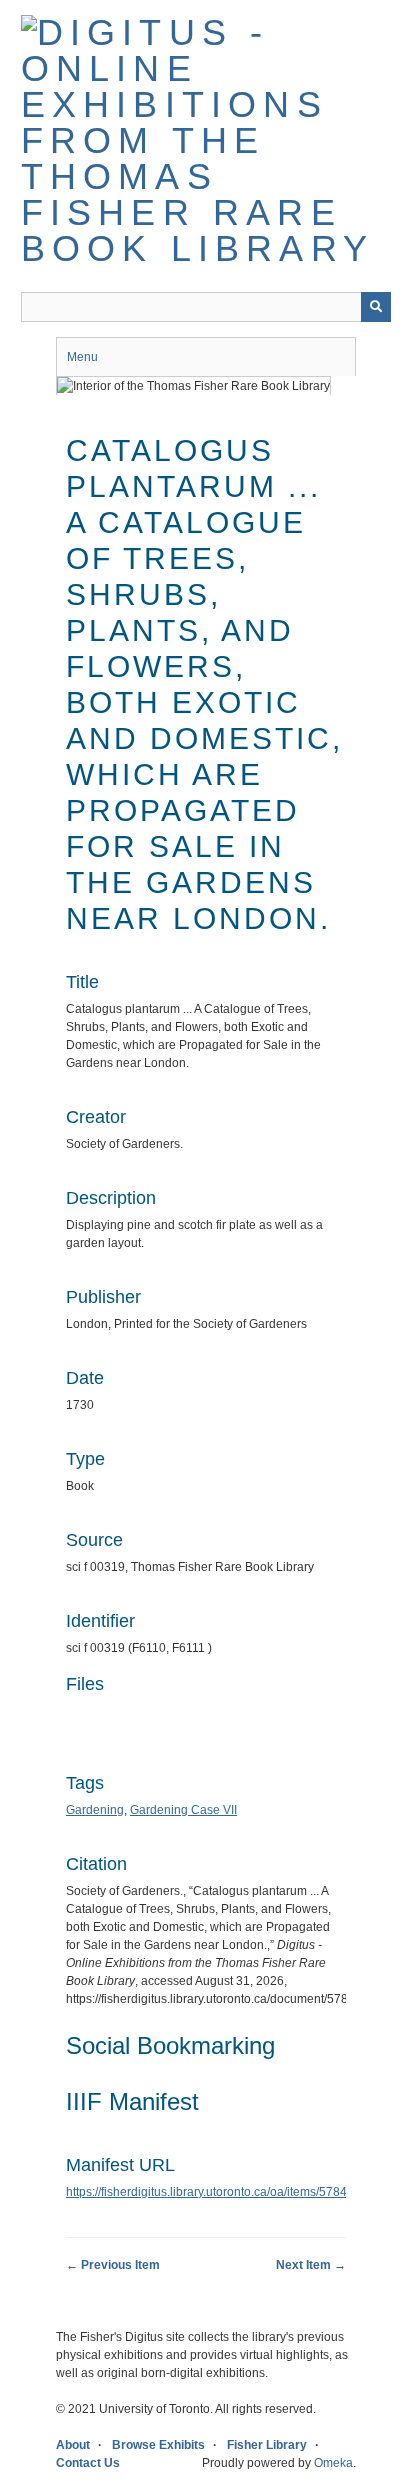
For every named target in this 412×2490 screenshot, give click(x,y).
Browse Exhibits (158, 2445)
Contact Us (88, 2463)
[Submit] (376, 307)
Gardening (95, 1810)
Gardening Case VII (183, 1810)
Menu (82, 357)
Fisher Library (267, 2445)
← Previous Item (113, 2265)
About (73, 2445)
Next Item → (311, 2265)
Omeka (333, 2463)
